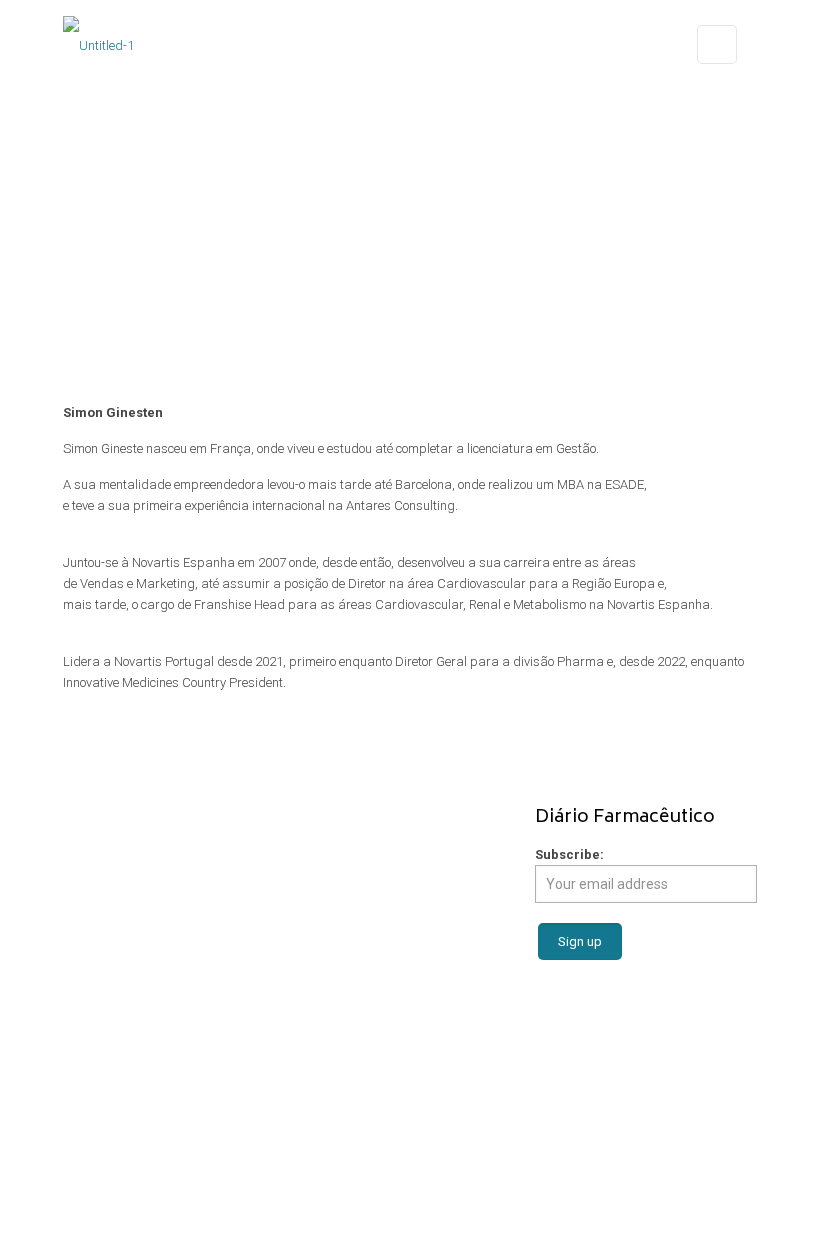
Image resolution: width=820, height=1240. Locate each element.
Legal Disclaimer (689, 1152)
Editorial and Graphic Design (381, 965)
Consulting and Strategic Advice (390, 881)
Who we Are (96, 839)
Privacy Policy (409, 1173)
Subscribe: (569, 854)
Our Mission (97, 860)
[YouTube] (409, 1209)
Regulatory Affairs (350, 860)
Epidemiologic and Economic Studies (401, 902)
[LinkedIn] (436, 1209)
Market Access (341, 839)
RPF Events (94, 959)
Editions (85, 938)
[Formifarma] (98, 45)
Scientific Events (344, 986)
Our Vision (92, 881)
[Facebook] (382, 1209)
